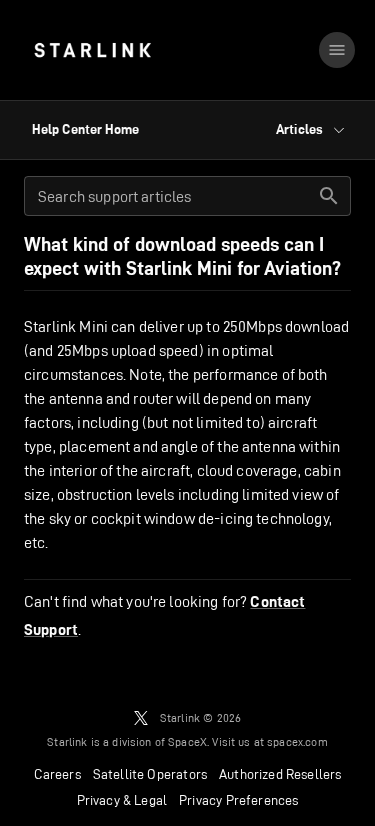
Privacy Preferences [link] (238, 800)
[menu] (337, 50)
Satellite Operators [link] (150, 774)
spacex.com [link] (297, 741)
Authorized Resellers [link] (280, 774)
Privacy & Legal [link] (122, 800)
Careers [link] (57, 774)
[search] (329, 196)
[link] (92, 50)
